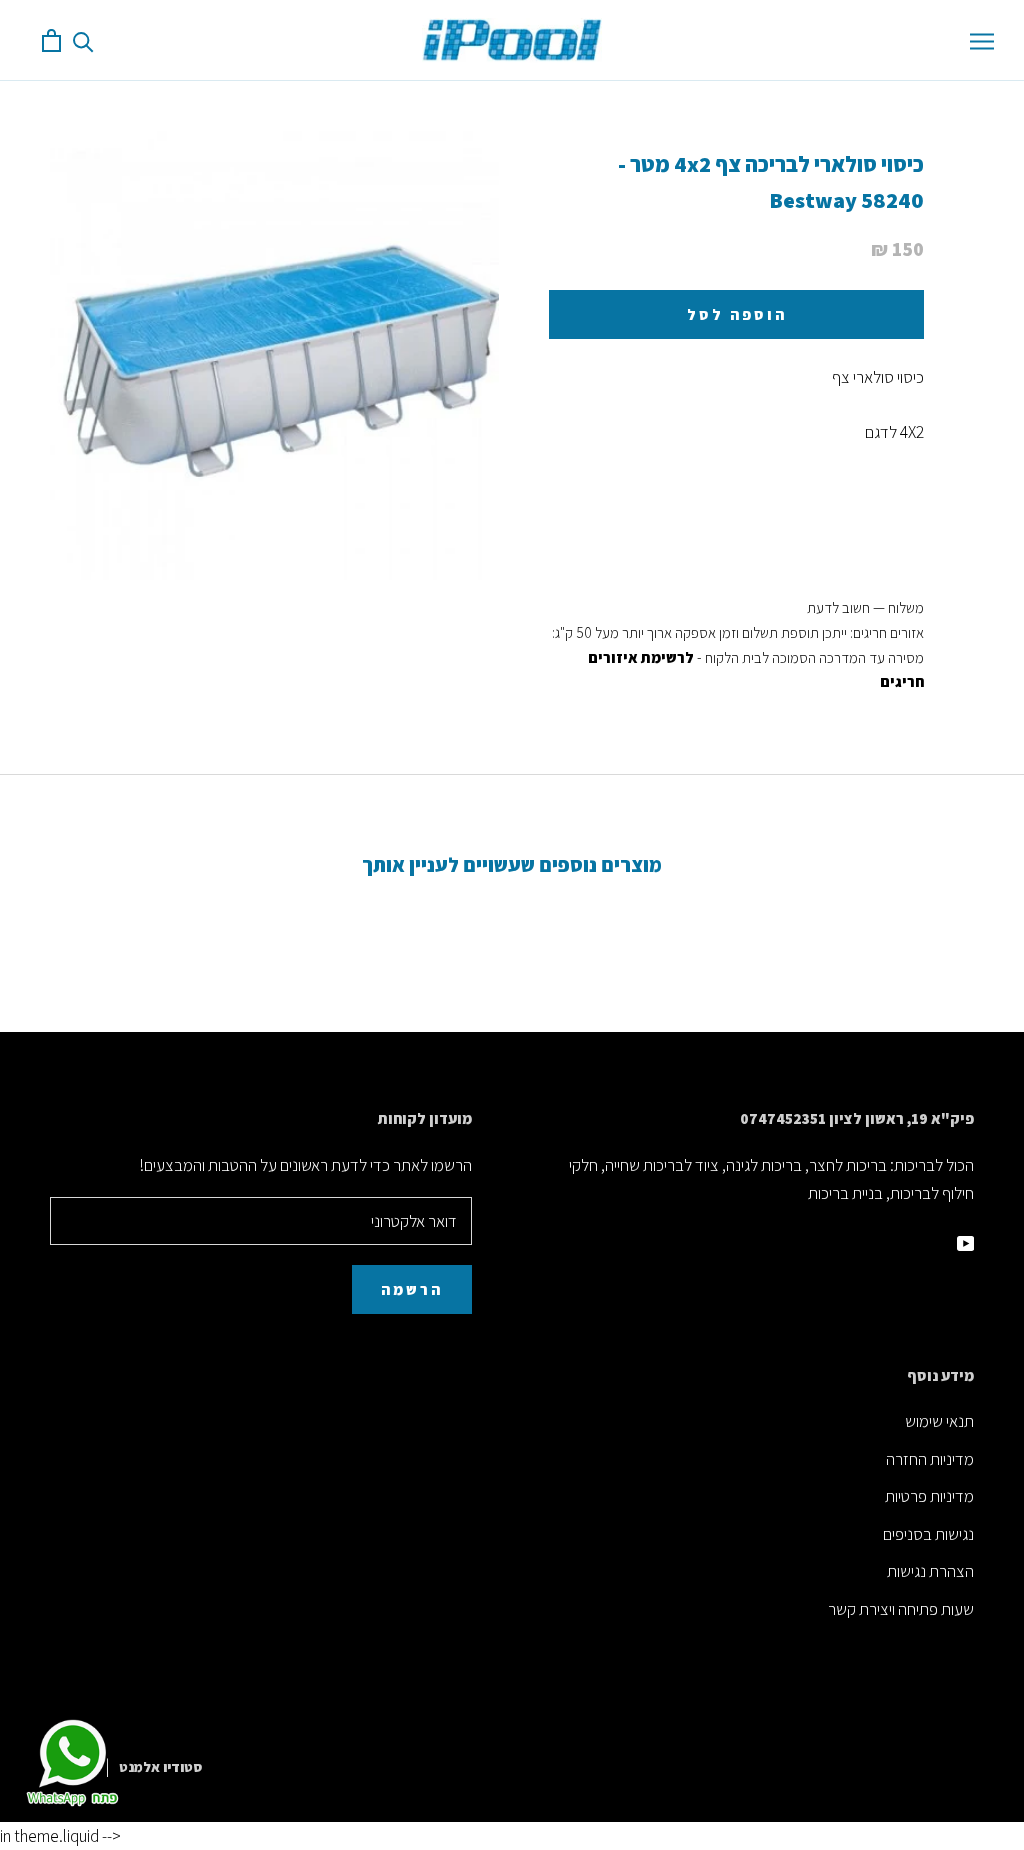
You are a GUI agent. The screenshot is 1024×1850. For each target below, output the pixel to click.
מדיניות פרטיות (929, 1496)
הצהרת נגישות (930, 1571)
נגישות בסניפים (928, 1534)
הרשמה (412, 1289)
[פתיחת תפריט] (982, 40)
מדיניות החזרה (930, 1459)
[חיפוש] (83, 40)
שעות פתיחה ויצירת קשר (901, 1609)
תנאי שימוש (939, 1421)
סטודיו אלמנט (160, 1767)
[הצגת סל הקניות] (51, 40)
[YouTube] (965, 1241)
